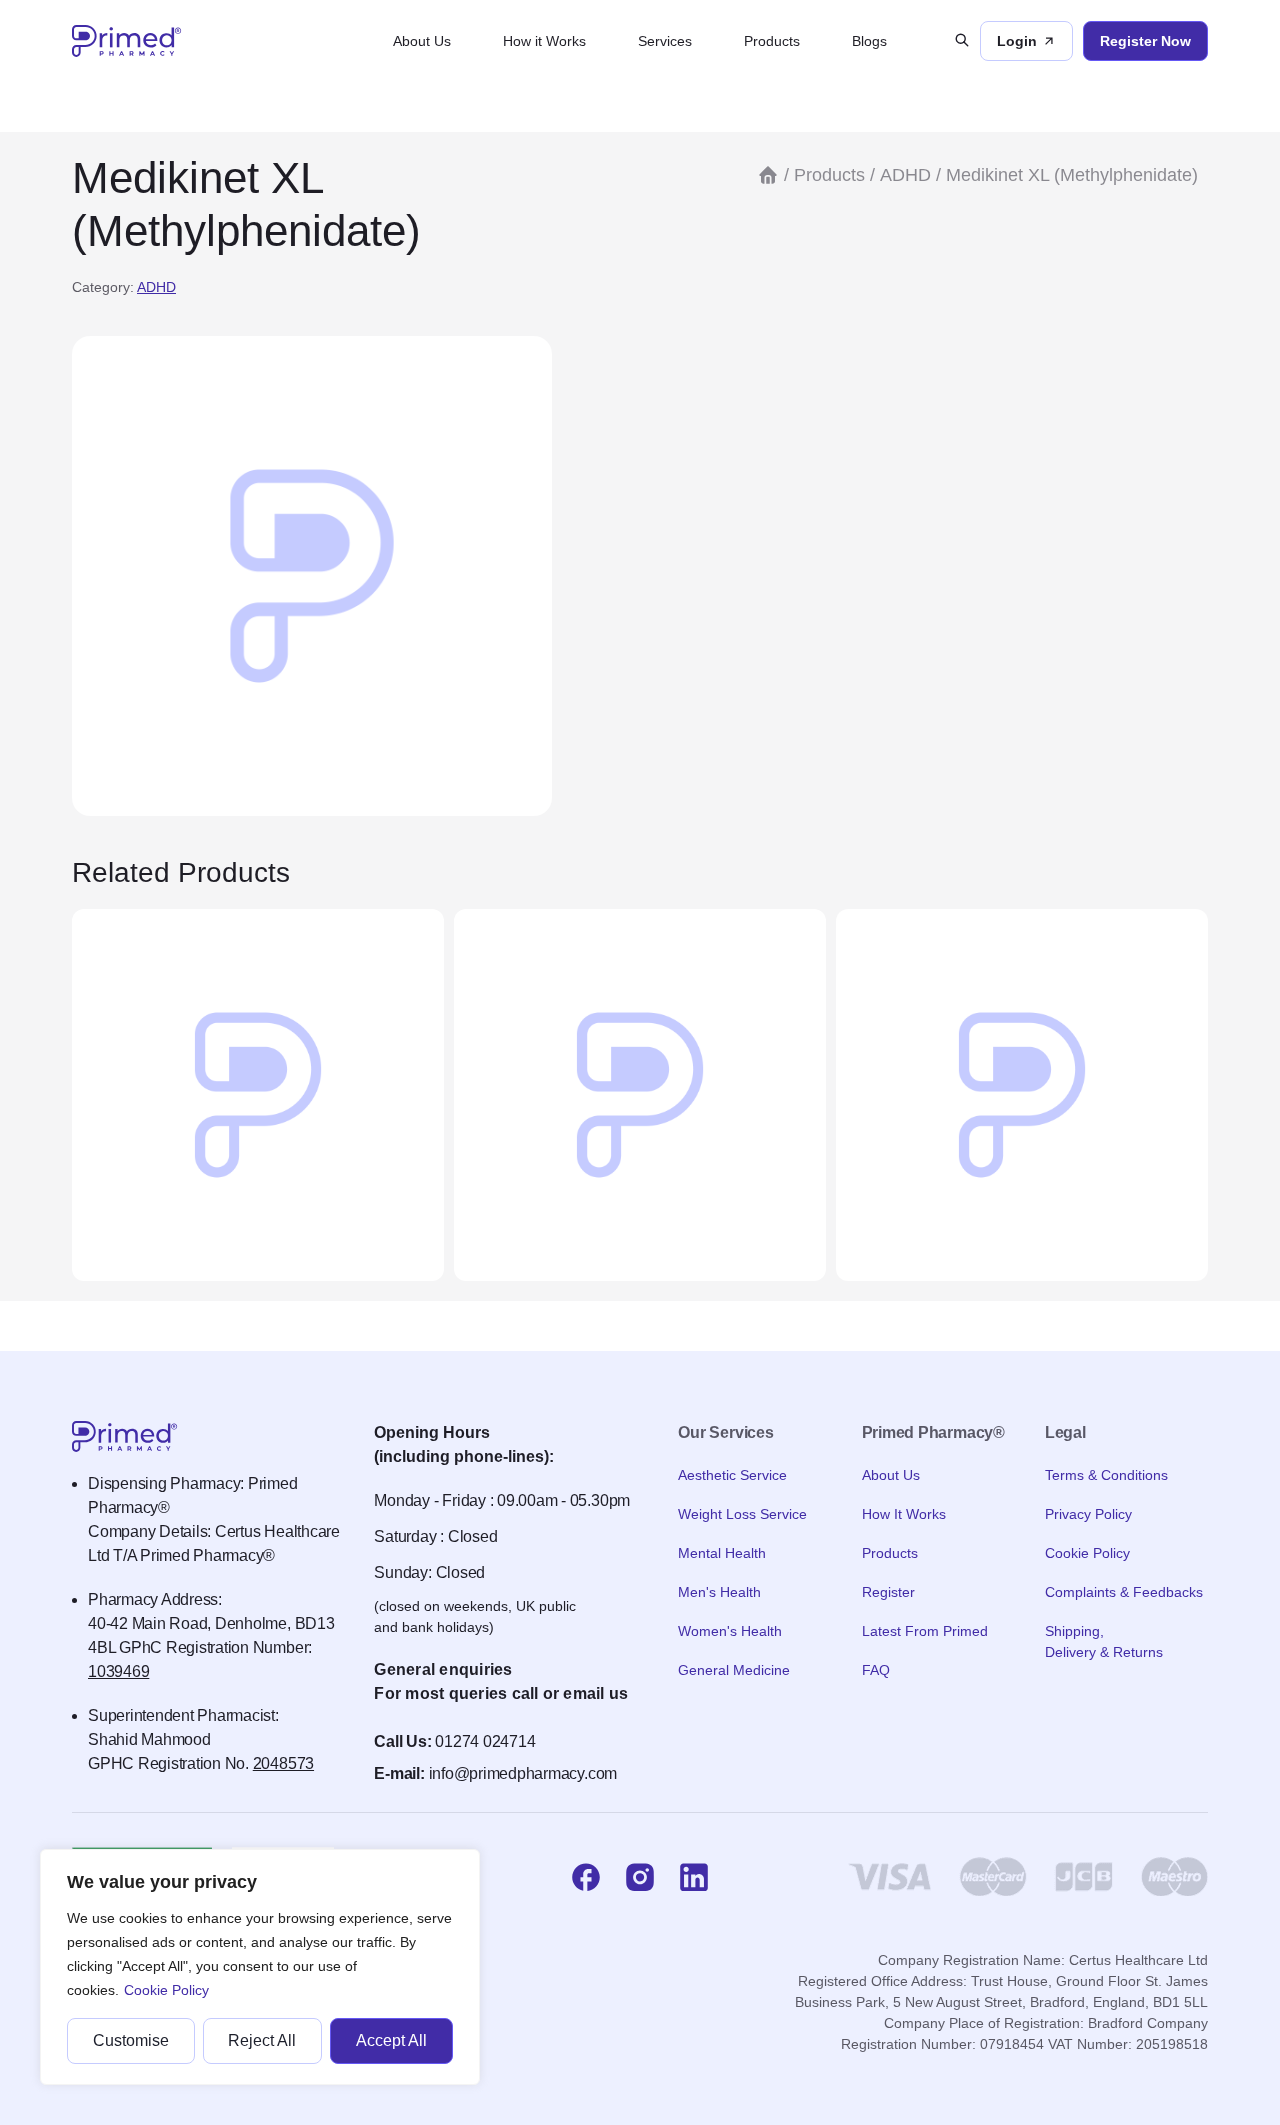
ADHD (156, 287)
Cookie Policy (166, 1990)
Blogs (869, 41)
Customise (131, 2040)
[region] (260, 1967)
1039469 (118, 1671)
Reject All (262, 2040)
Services (665, 41)
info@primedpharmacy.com (523, 1773)
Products (772, 41)
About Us (422, 41)
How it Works (544, 41)
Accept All (391, 2040)
